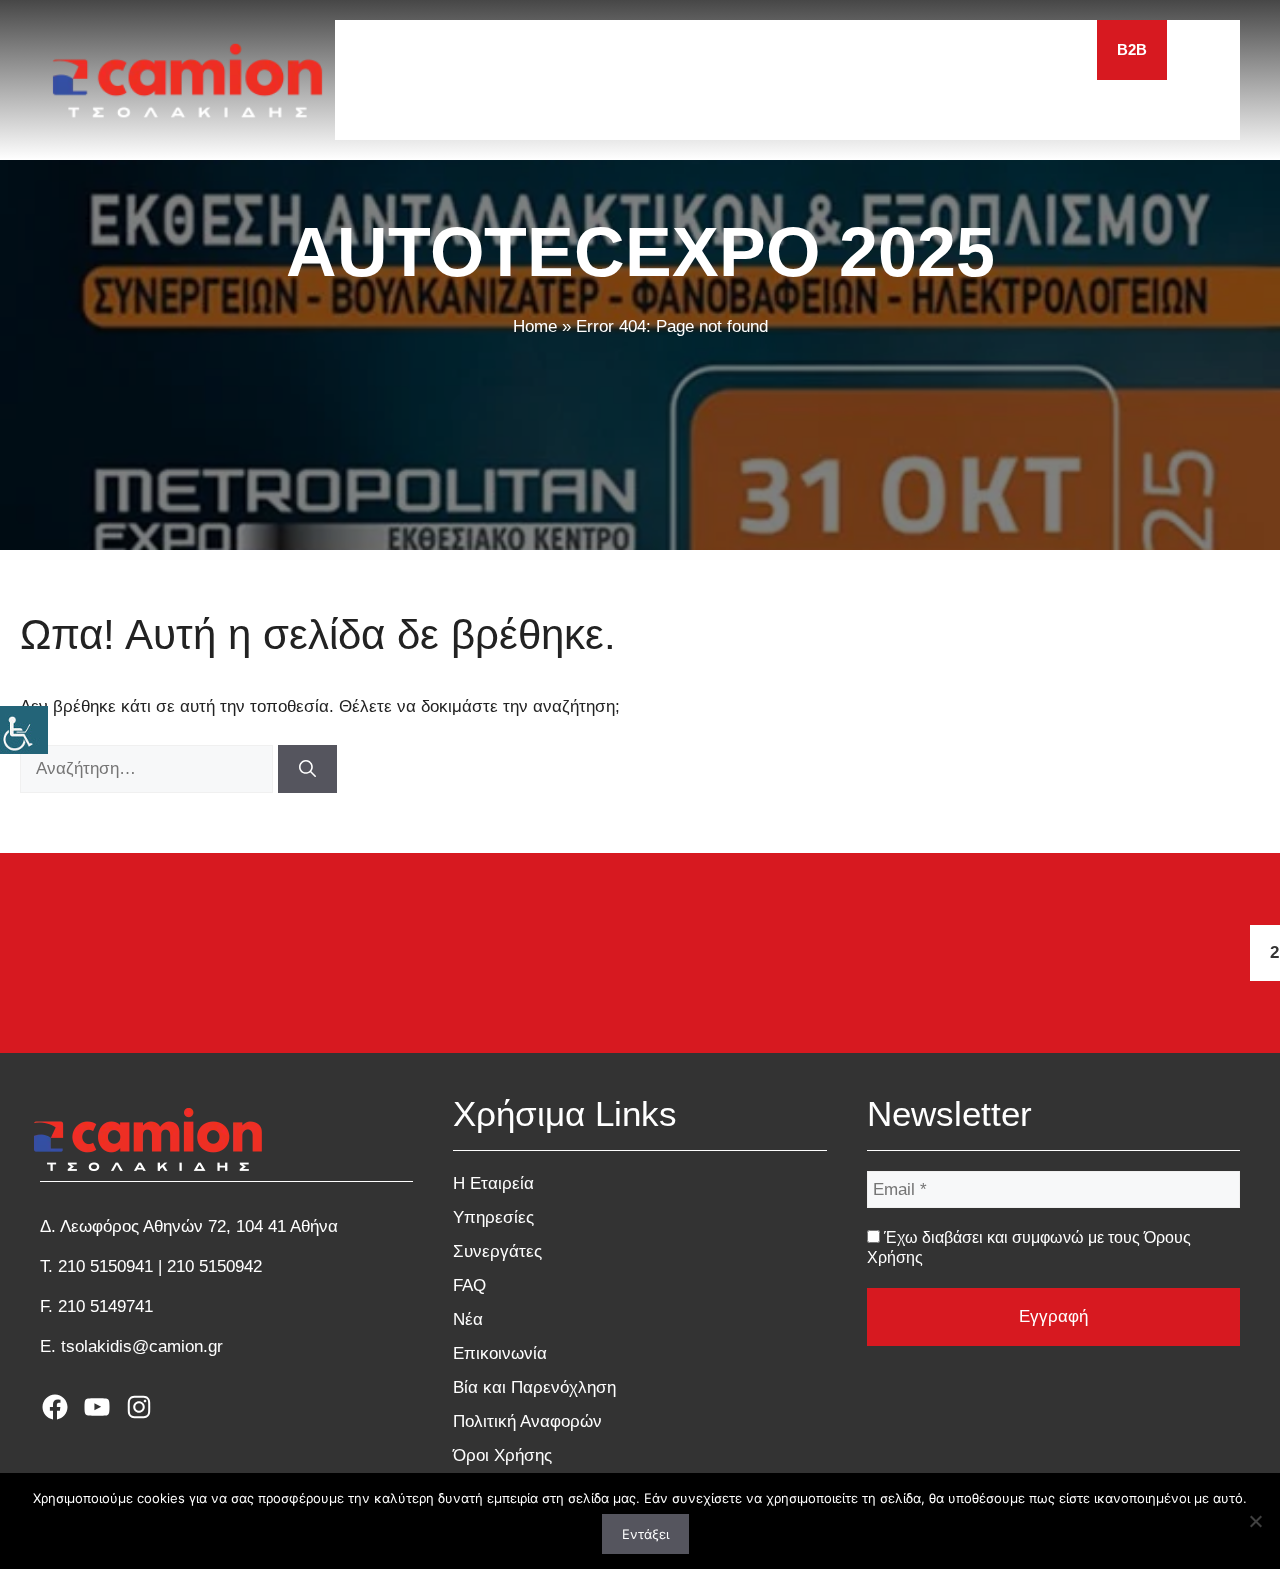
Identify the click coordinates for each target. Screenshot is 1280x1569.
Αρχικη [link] (383, 49)
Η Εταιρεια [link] (493, 49)
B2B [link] (1132, 49)
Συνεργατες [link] (746, 49)
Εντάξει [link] (645, 1534)
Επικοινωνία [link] (500, 1353)
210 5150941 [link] (105, 1266)
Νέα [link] (468, 1319)
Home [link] (535, 326)
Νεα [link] (921, 49)
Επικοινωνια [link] (1027, 49)
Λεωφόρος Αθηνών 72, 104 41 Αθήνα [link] (199, 1226)
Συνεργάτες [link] (497, 1251)
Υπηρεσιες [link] (617, 49)
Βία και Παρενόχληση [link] (534, 1387)
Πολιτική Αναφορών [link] (527, 1421)
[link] (24, 730)
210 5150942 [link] (214, 1266)
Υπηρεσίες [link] (493, 1217)
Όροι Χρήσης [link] (502, 1455)
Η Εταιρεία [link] (493, 1183)
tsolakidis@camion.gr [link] (142, 1346)
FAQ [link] (849, 49)
